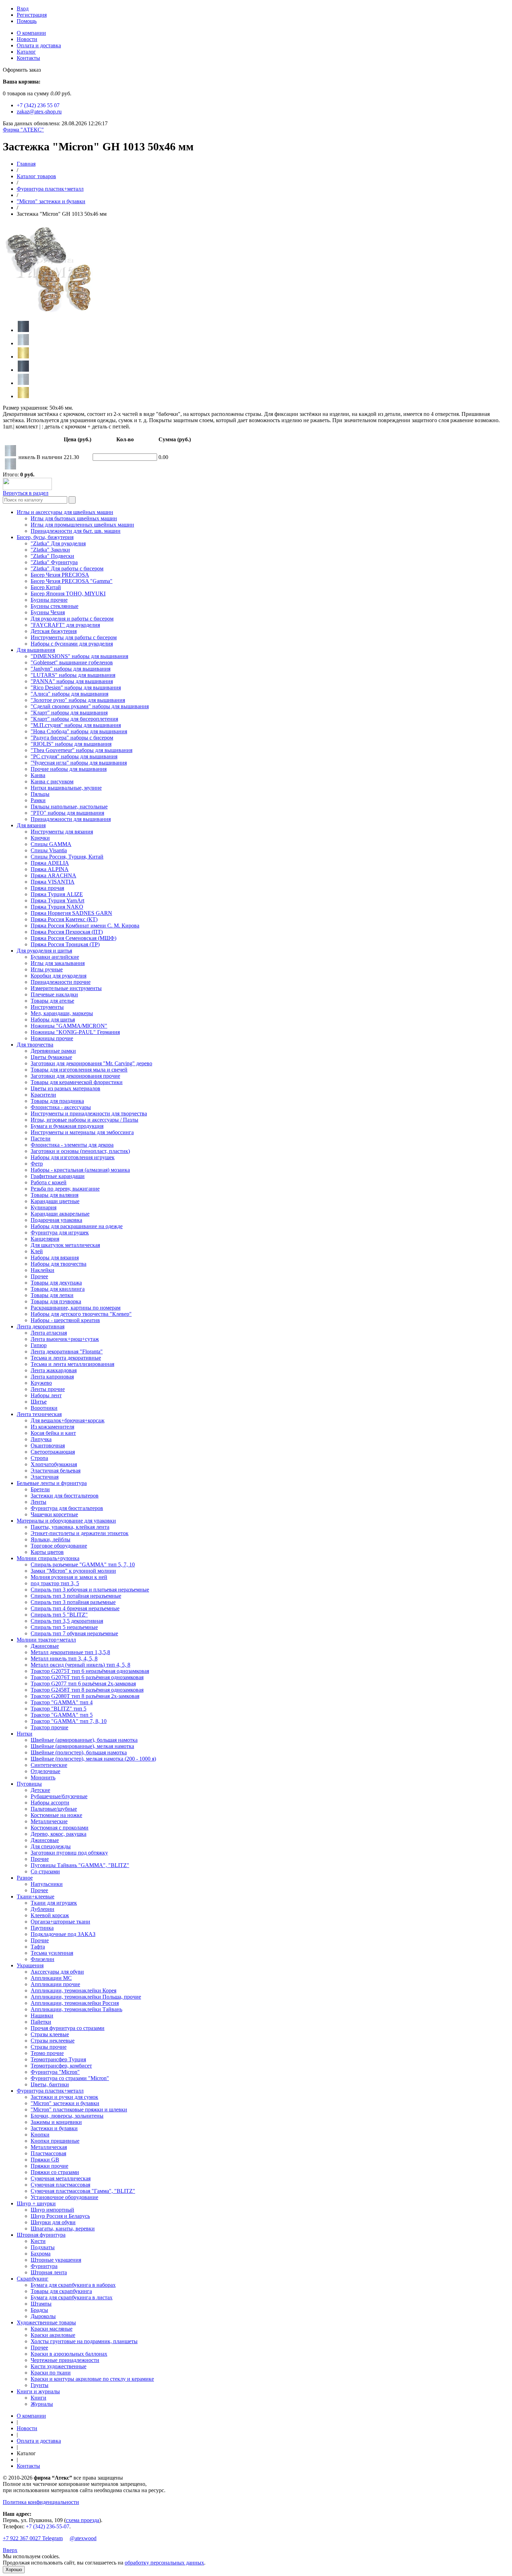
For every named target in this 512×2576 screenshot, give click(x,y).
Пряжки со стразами (55, 2172)
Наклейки (42, 1270)
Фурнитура (44, 2266)
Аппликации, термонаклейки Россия (75, 2003)
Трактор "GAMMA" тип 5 (62, 1715)
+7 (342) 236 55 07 (38, 105)
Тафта (38, 1947)
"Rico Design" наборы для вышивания (76, 688)
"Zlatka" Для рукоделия (58, 543)
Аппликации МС (51, 1978)
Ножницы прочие (52, 1038)
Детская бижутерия (54, 631)
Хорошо (14, 2570)
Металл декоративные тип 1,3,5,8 (70, 1652)
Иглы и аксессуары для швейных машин (65, 512)
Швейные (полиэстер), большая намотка (79, 1752)
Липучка (41, 1439)
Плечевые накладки (54, 994)
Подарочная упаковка (56, 1220)
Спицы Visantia (49, 850)
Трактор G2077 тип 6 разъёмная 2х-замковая (83, 1684)
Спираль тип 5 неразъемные (64, 1627)
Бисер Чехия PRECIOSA (60, 575)
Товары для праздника (57, 1101)
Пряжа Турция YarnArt (57, 900)
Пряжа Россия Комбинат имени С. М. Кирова (85, 926)
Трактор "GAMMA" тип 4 (62, 1702)
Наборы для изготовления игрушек (73, 1157)
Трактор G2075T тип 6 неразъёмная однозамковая (90, 1671)
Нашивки (42, 2016)
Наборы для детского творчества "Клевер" (81, 1314)
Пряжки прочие (49, 2166)
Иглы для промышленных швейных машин (82, 525)
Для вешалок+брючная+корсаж (68, 1420)
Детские (40, 1790)
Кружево (41, 1383)
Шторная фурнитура (41, 2235)
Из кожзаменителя (52, 1427)
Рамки (38, 800)
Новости (27, 39)
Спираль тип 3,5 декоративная (67, 1621)
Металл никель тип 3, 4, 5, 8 (64, 1658)
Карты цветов (47, 1552)
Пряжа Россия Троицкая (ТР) (65, 944)
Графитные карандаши (58, 1176)
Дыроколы (43, 2316)
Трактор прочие (49, 1727)
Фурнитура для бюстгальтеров (67, 1508)
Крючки (40, 838)
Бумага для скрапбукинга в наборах (73, 2285)
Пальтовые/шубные (54, 1809)
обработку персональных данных (164, 2563)
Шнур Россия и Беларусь (60, 2216)
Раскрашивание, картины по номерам (76, 1308)
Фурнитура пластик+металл (50, 189)
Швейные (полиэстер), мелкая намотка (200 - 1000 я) (93, 1759)
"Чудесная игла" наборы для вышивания (79, 763)
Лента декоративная (41, 1326)
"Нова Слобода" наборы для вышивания (79, 731)
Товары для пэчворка (56, 1301)
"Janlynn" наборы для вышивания (71, 669)
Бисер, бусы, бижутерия (45, 537)
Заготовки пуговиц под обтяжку (69, 1853)
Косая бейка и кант (53, 1433)
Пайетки (41, 2022)
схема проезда (83, 2520)
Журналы (42, 2404)
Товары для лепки (52, 1295)
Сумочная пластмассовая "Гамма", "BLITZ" (83, 2191)
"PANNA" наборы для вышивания (72, 681)
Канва (38, 775)
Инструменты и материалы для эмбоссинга (82, 1132)
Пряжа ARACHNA (53, 875)
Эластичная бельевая (56, 1471)
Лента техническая (39, 1414)
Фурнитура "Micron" (55, 2072)
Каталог (26, 52)
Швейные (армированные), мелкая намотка (82, 1746)
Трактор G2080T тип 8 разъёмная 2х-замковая (85, 1696)
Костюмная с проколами (60, 1828)
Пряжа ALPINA (50, 869)
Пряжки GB (45, 2160)
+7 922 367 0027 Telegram (33, 2538)
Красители (43, 1095)
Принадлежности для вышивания (71, 819)
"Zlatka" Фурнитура (54, 562)
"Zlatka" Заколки (50, 550)
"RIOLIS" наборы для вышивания (71, 744)
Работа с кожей (49, 1182)
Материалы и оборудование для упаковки (66, 1521)
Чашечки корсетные (54, 1514)
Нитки (25, 1734)
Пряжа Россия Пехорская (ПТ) (67, 932)
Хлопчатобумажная (54, 1464)
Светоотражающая (53, 1452)
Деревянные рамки (53, 1051)
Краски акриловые (53, 2335)
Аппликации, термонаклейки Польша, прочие (86, 1997)
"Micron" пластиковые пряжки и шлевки (79, 2109)
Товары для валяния (55, 1195)
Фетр (37, 1164)
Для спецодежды (51, 1846)
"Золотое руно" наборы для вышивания (78, 700)
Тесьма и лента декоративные (66, 1358)
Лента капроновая (52, 1377)
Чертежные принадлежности (65, 2360)
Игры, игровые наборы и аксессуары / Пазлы (84, 1120)
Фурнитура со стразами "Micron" (70, 2078)
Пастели (41, 1139)
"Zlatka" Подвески (52, 556)
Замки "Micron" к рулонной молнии (73, 1571)
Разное (25, 1878)
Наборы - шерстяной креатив (65, 1320)
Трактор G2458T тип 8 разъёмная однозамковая (87, 1690)
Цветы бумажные (51, 1057)
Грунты (40, 2385)
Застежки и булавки (54, 2128)
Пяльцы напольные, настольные (69, 807)
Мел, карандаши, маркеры (62, 1013)
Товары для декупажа (56, 1283)
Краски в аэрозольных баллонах (69, 2354)
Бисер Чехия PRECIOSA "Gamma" (72, 581)
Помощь (27, 21)
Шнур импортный (52, 2210)
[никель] (10, 468)
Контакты (28, 58)
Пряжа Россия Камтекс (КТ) (64, 919)
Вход (23, 9)
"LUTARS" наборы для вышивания (73, 675)
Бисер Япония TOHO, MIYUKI (68, 594)
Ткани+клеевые (36, 1897)
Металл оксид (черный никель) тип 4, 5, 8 (80, 1665)
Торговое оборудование (59, 1546)
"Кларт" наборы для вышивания (69, 713)
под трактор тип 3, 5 (55, 1583)
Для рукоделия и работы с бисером (72, 619)
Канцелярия (45, 1239)
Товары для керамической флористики (77, 1082)
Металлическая (49, 2147)
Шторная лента (49, 2272)
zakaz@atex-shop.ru (39, 112)
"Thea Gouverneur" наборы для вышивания (82, 750)
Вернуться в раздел (26, 493)
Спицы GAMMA (51, 844)
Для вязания (31, 825)
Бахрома (41, 2254)
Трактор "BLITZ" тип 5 (59, 1709)
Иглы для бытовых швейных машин (74, 518)
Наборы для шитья (53, 1020)
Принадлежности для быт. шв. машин (76, 531)
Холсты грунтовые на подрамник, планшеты (84, 2341)
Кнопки (40, 2135)
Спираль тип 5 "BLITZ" (59, 1615)
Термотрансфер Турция (58, 2059)
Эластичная (45, 1477)
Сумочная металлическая (61, 2178)
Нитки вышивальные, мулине (66, 788)
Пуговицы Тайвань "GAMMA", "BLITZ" (80, 1865)
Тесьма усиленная (52, 1953)
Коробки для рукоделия (59, 976)
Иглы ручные (47, 969)
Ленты (38, 1502)
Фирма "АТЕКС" (23, 130)
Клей (37, 1251)
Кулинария (44, 1207)
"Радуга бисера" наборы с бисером (72, 738)
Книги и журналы (38, 2391)
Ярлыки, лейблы (51, 1539)
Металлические (49, 1821)
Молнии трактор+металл (46, 1640)
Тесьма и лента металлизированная (72, 1364)
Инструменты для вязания (62, 832)
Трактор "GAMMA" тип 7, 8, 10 (69, 1721)
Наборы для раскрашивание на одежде (77, 1226)
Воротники (44, 1408)
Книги (38, 2398)
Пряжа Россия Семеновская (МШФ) (73, 938)
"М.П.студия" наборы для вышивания (76, 725)
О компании (31, 33)
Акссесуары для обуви (57, 1972)
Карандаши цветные (55, 1201)
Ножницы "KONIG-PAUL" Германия (75, 1032)
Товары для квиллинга (58, 1289)
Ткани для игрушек (54, 1903)
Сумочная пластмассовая (60, 2185)
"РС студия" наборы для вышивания (74, 756)
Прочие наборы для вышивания (69, 769)
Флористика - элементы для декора (72, 1145)
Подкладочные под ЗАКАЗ (63, 1934)
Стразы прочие (49, 2047)
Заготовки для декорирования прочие (75, 1076)
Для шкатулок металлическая (65, 1245)
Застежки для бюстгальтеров (65, 1496)
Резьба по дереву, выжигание (65, 1189)
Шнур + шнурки (36, 2203)
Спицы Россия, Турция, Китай (67, 857)
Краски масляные (52, 2329)
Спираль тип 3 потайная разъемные (73, 1602)
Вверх (10, 2550)
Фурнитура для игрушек (60, 1232)
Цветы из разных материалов (65, 1088)
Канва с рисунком (52, 781)
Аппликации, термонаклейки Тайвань (76, 2009)
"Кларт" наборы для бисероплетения (74, 719)
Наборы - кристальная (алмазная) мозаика (80, 1170)
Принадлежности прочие (61, 982)
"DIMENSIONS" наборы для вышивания (79, 656)
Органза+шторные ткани (60, 1922)
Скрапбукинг (33, 2279)
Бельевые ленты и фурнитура (52, 1483)
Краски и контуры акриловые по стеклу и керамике (92, 2379)
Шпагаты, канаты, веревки (63, 2229)
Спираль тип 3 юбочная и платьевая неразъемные (90, 1590)
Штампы (41, 2304)
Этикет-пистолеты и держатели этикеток (80, 1533)
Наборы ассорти (50, 1803)
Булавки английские (55, 957)
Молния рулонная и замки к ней (69, 1577)
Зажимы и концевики (56, 2122)
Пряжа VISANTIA (53, 882)
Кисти (38, 2241)
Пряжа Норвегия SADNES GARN (71, 913)
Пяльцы (40, 794)
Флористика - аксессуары (61, 1107)
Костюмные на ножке (56, 1815)
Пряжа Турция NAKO (57, 907)
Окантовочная (48, 1445)
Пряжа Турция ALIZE (57, 894)
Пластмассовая (48, 2153)
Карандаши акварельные (60, 1214)
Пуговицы (29, 1784)
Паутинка (42, 1928)
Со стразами (45, 1871)
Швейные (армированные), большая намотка (84, 1740)
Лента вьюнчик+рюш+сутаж (65, 1339)
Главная (26, 164)
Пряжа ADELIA (50, 863)
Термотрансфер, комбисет (61, 2066)
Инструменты (47, 1007)
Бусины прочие (49, 600)
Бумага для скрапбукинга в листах (72, 2297)
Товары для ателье (52, 1001)
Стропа (39, 1458)
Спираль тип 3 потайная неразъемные (76, 1596)
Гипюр (39, 1345)
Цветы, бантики (50, 2084)
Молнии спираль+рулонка (48, 1558)
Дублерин (42, 1909)
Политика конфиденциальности (41, 2502)
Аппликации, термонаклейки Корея (73, 1990)
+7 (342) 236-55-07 (48, 2526)
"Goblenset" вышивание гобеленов (72, 662)
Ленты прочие (48, 1389)
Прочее (39, 1276)
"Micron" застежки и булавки (51, 201)
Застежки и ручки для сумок (64, 2097)
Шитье (39, 1402)
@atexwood (83, 2538)
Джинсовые (45, 1646)
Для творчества (35, 1045)
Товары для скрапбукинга (61, 2291)
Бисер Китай (46, 587)
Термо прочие (47, 2053)
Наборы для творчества (59, 1264)
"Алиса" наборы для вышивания (69, 694)
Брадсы (39, 2310)
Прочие (40, 1859)
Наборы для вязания (55, 1258)
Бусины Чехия (48, 612)
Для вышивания (36, 650)
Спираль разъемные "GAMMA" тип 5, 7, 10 (83, 1564)
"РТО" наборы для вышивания (67, 813)
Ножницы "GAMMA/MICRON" (69, 1026)
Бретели (40, 1489)
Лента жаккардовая (54, 1370)
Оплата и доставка (39, 45)
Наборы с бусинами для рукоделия (72, 644)
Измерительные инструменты (66, 988)
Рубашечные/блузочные (59, 1796)
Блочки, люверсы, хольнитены (67, 2116)
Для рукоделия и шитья (44, 951)
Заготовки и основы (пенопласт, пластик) (80, 1151)
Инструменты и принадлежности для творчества (89, 1113)
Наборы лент (46, 1395)
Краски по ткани (51, 2373)
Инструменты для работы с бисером (74, 637)
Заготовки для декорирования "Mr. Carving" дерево (91, 1063)
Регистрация (32, 15)
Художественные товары (46, 2322)
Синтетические (49, 1765)
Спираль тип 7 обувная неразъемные (74, 1633)
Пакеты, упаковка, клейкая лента (70, 1527)
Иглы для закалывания (58, 963)
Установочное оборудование (64, 2197)
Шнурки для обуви (53, 2222)
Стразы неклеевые (53, 2041)
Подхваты (43, 2247)
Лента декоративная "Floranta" (67, 1352)
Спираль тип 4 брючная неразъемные (75, 1608)
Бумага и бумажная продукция (67, 1126)
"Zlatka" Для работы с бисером (67, 568)
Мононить (43, 1777)
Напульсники (47, 1884)
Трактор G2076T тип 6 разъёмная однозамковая (87, 1677)
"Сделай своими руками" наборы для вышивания (90, 706)
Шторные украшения (56, 2260)
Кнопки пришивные (55, 2141)
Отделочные (45, 1771)
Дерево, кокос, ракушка (59, 1834)
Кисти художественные (59, 2366)
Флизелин (42, 1959)
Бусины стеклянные (55, 606)
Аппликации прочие (55, 1984)
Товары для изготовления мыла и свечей (79, 1070)
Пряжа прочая (47, 888)
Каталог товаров (36, 176)
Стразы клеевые (50, 2034)
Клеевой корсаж (50, 1915)
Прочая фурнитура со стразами (68, 2028)
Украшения (30, 1965)
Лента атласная (49, 1333)
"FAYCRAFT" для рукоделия (65, 625)
